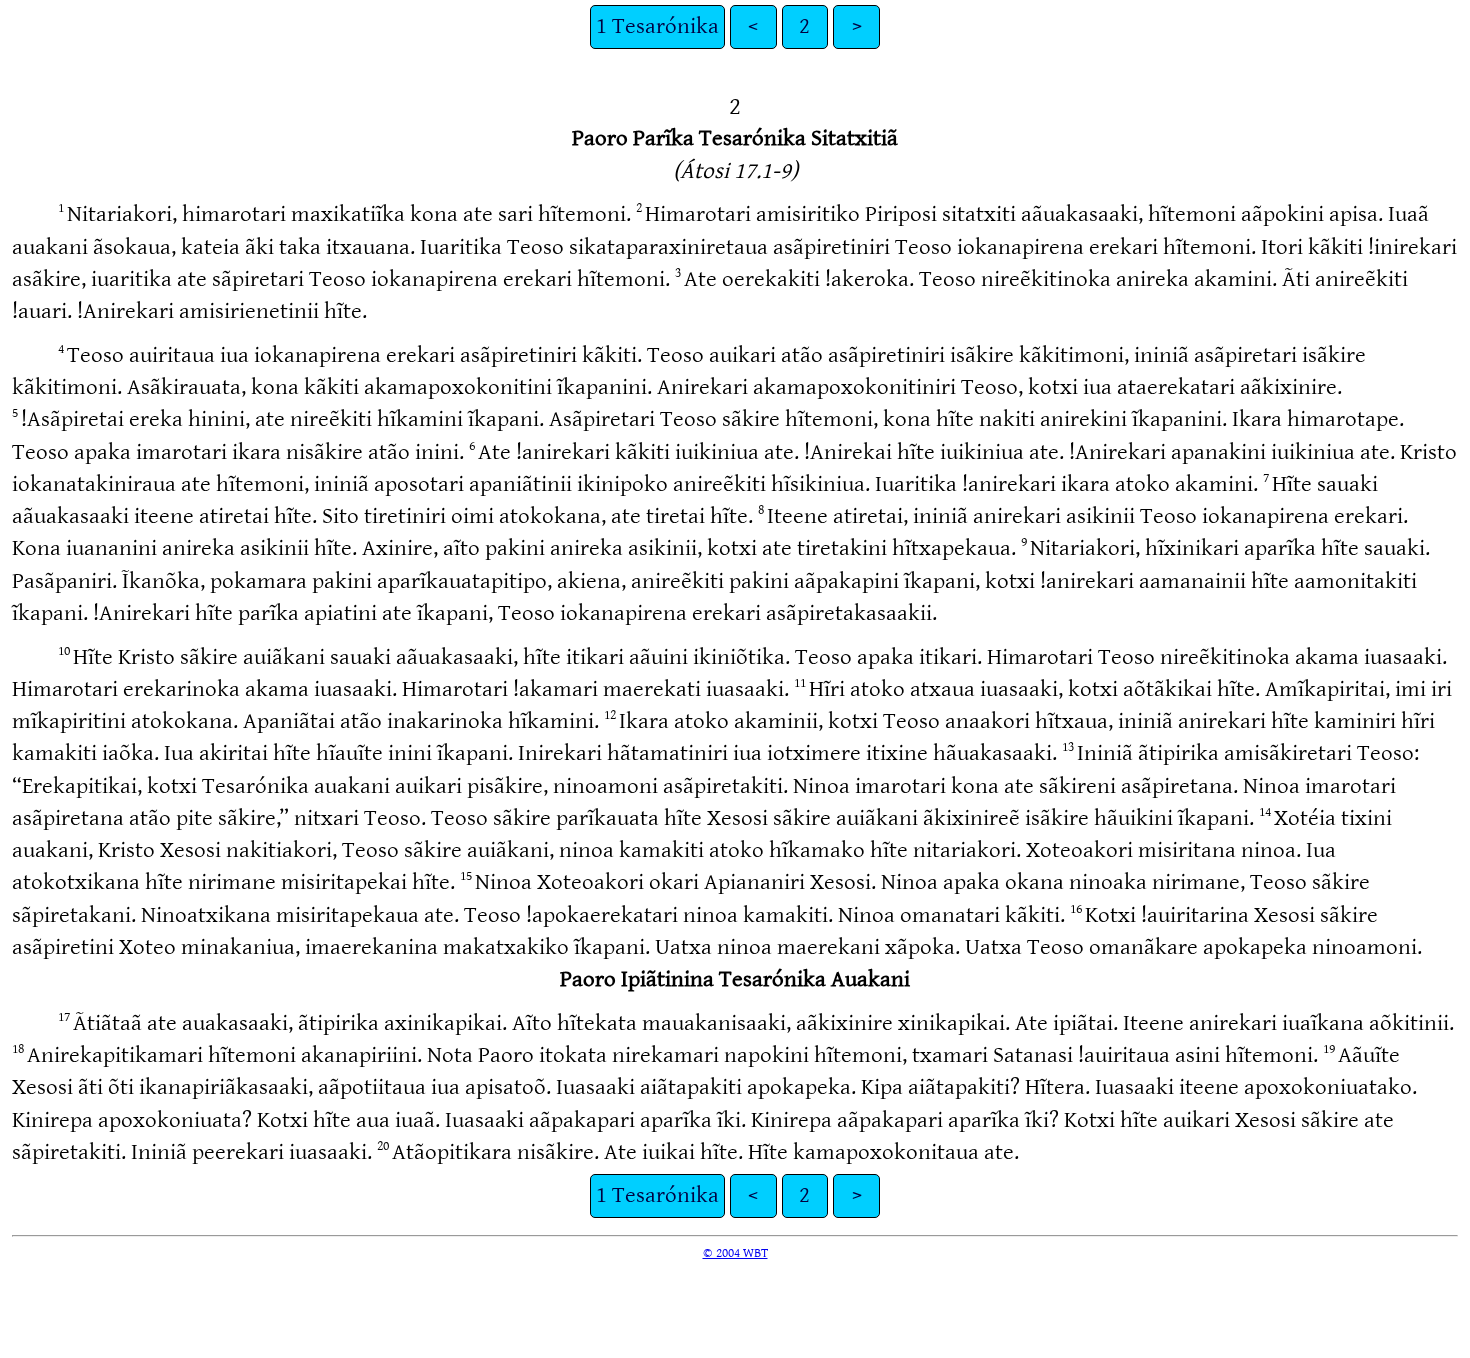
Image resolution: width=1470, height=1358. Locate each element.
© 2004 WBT (735, 1253)
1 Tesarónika (657, 26)
